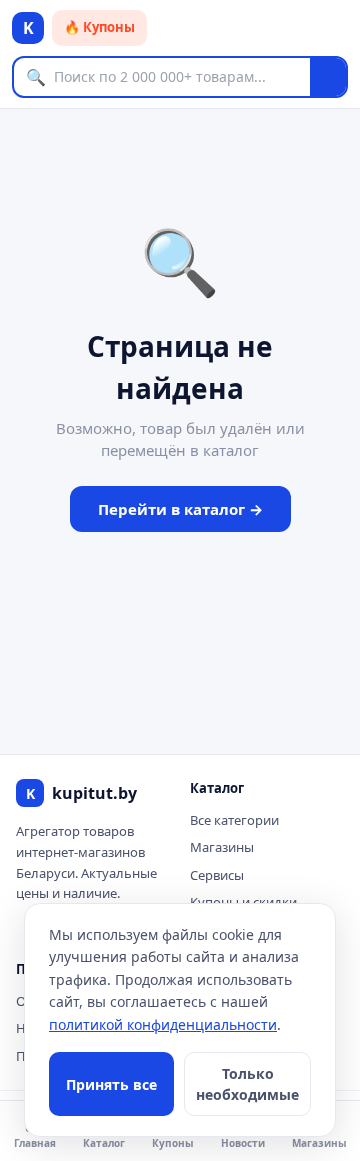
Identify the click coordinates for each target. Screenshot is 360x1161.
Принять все (111, 1084)
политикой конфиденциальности (163, 1024)
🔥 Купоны (99, 27)
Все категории (234, 820)
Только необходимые (247, 1084)
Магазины (222, 847)
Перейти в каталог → (180, 509)
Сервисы (217, 875)
